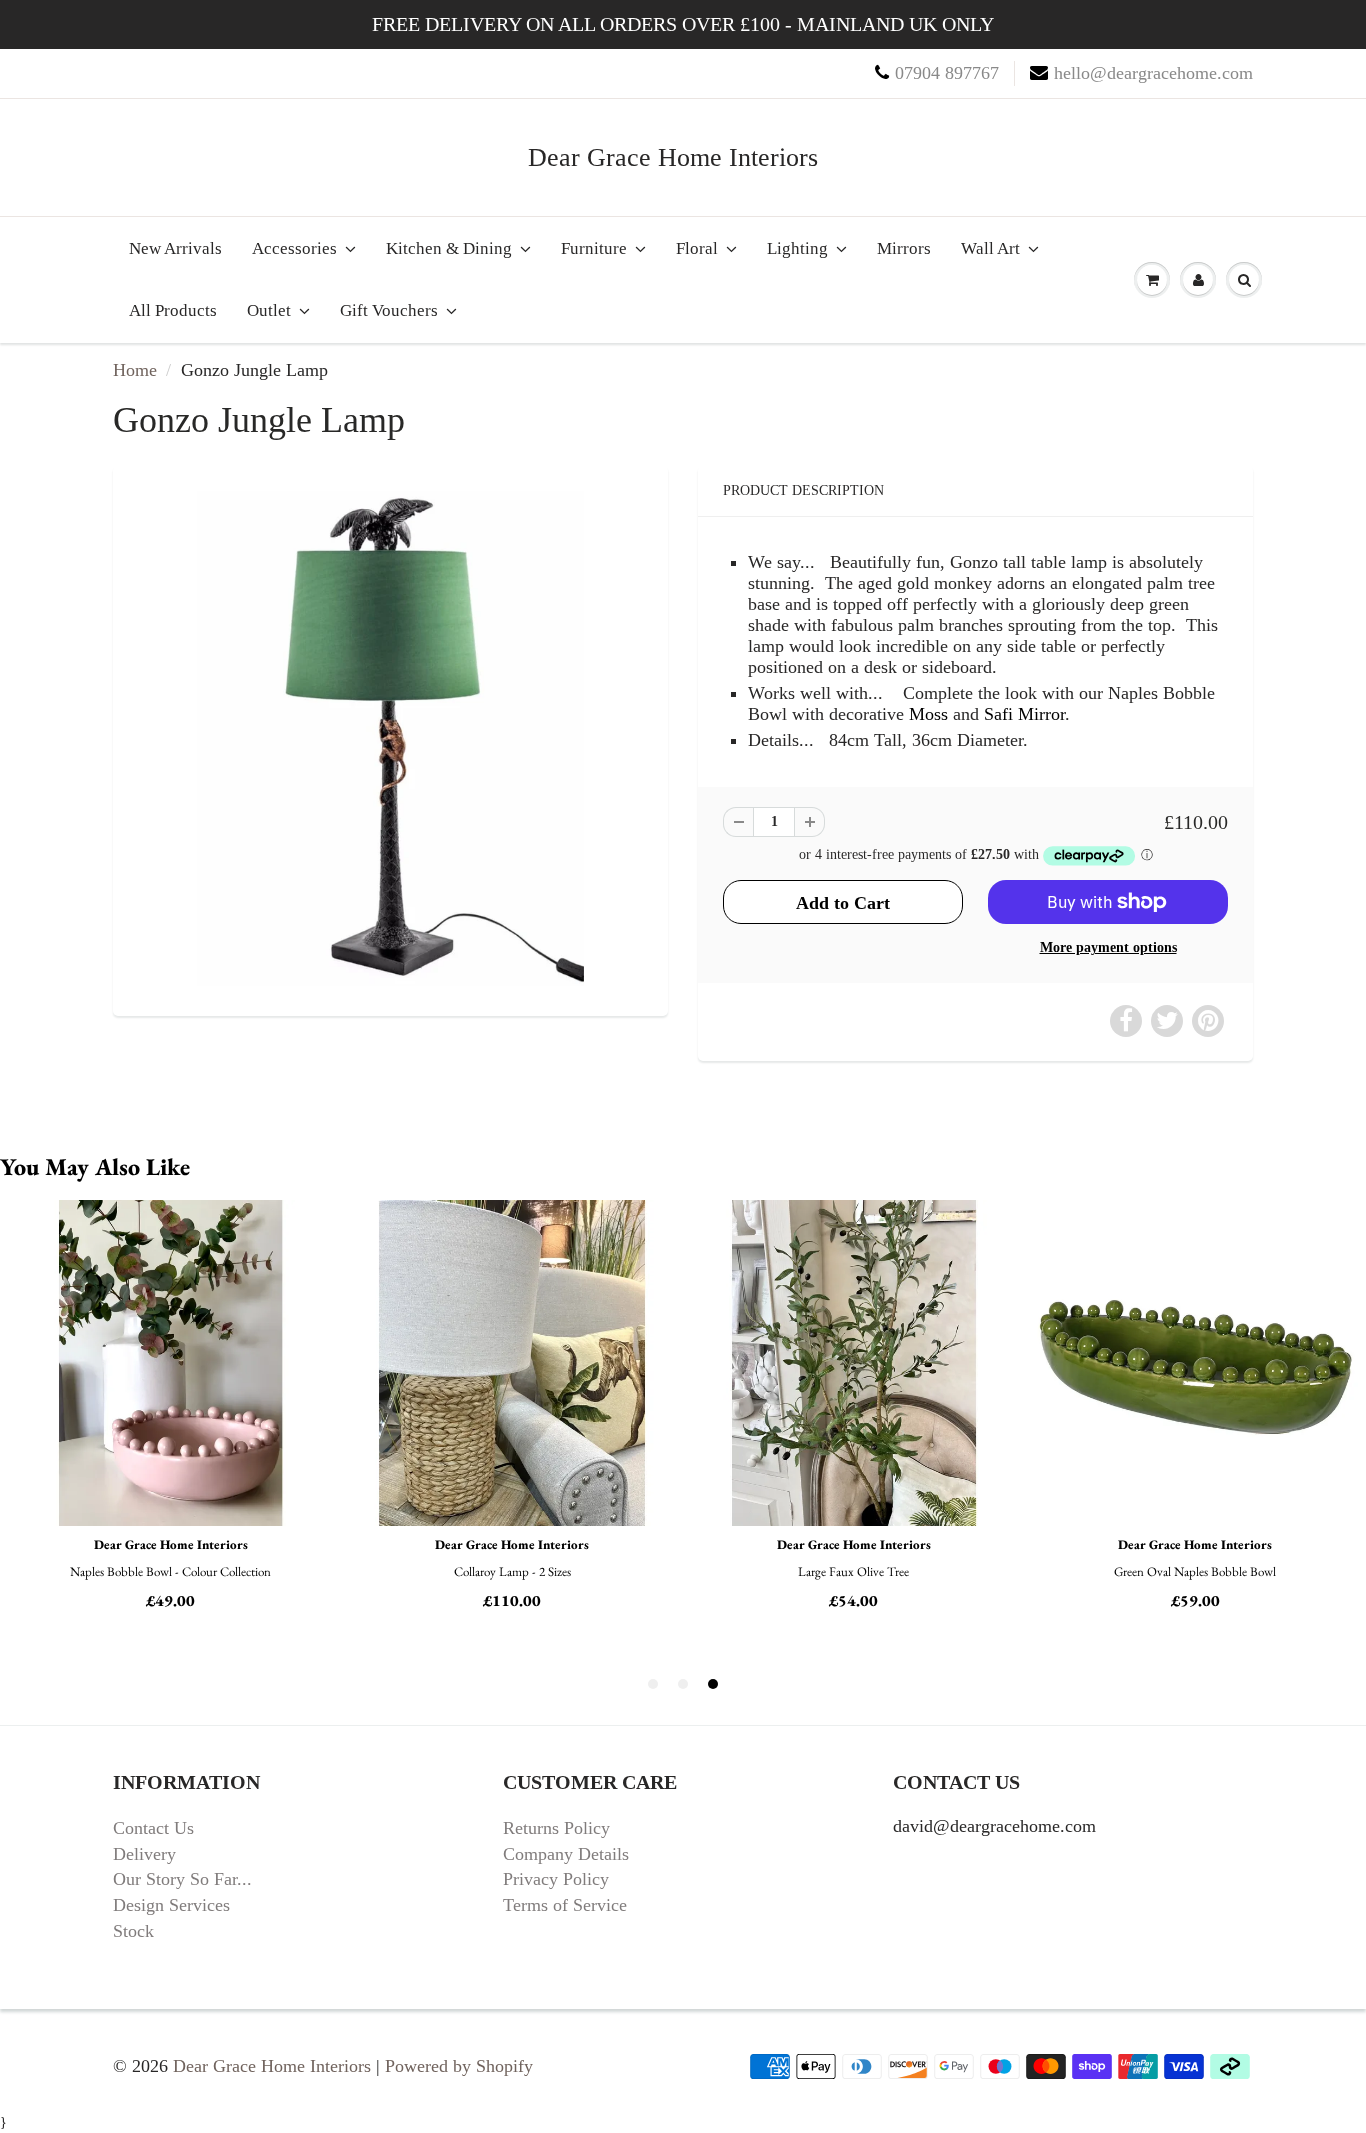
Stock (133, 1931)
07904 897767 (947, 73)
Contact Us (153, 1828)
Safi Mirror (1024, 714)
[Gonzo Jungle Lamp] (390, 738)
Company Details (566, 1854)
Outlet (269, 310)
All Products (173, 310)
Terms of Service (565, 1905)
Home (135, 370)
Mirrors (904, 248)
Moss (928, 714)
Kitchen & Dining (449, 248)
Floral (697, 248)
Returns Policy (556, 1828)
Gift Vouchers (389, 310)
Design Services (171, 1905)
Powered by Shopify (459, 2066)
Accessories (294, 248)
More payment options (1108, 947)
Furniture (594, 248)
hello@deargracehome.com (1153, 73)
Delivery (144, 1854)
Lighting (797, 248)
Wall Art (990, 248)
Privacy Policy (556, 1879)
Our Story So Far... (182, 1879)
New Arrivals (175, 248)
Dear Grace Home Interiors (673, 157)
